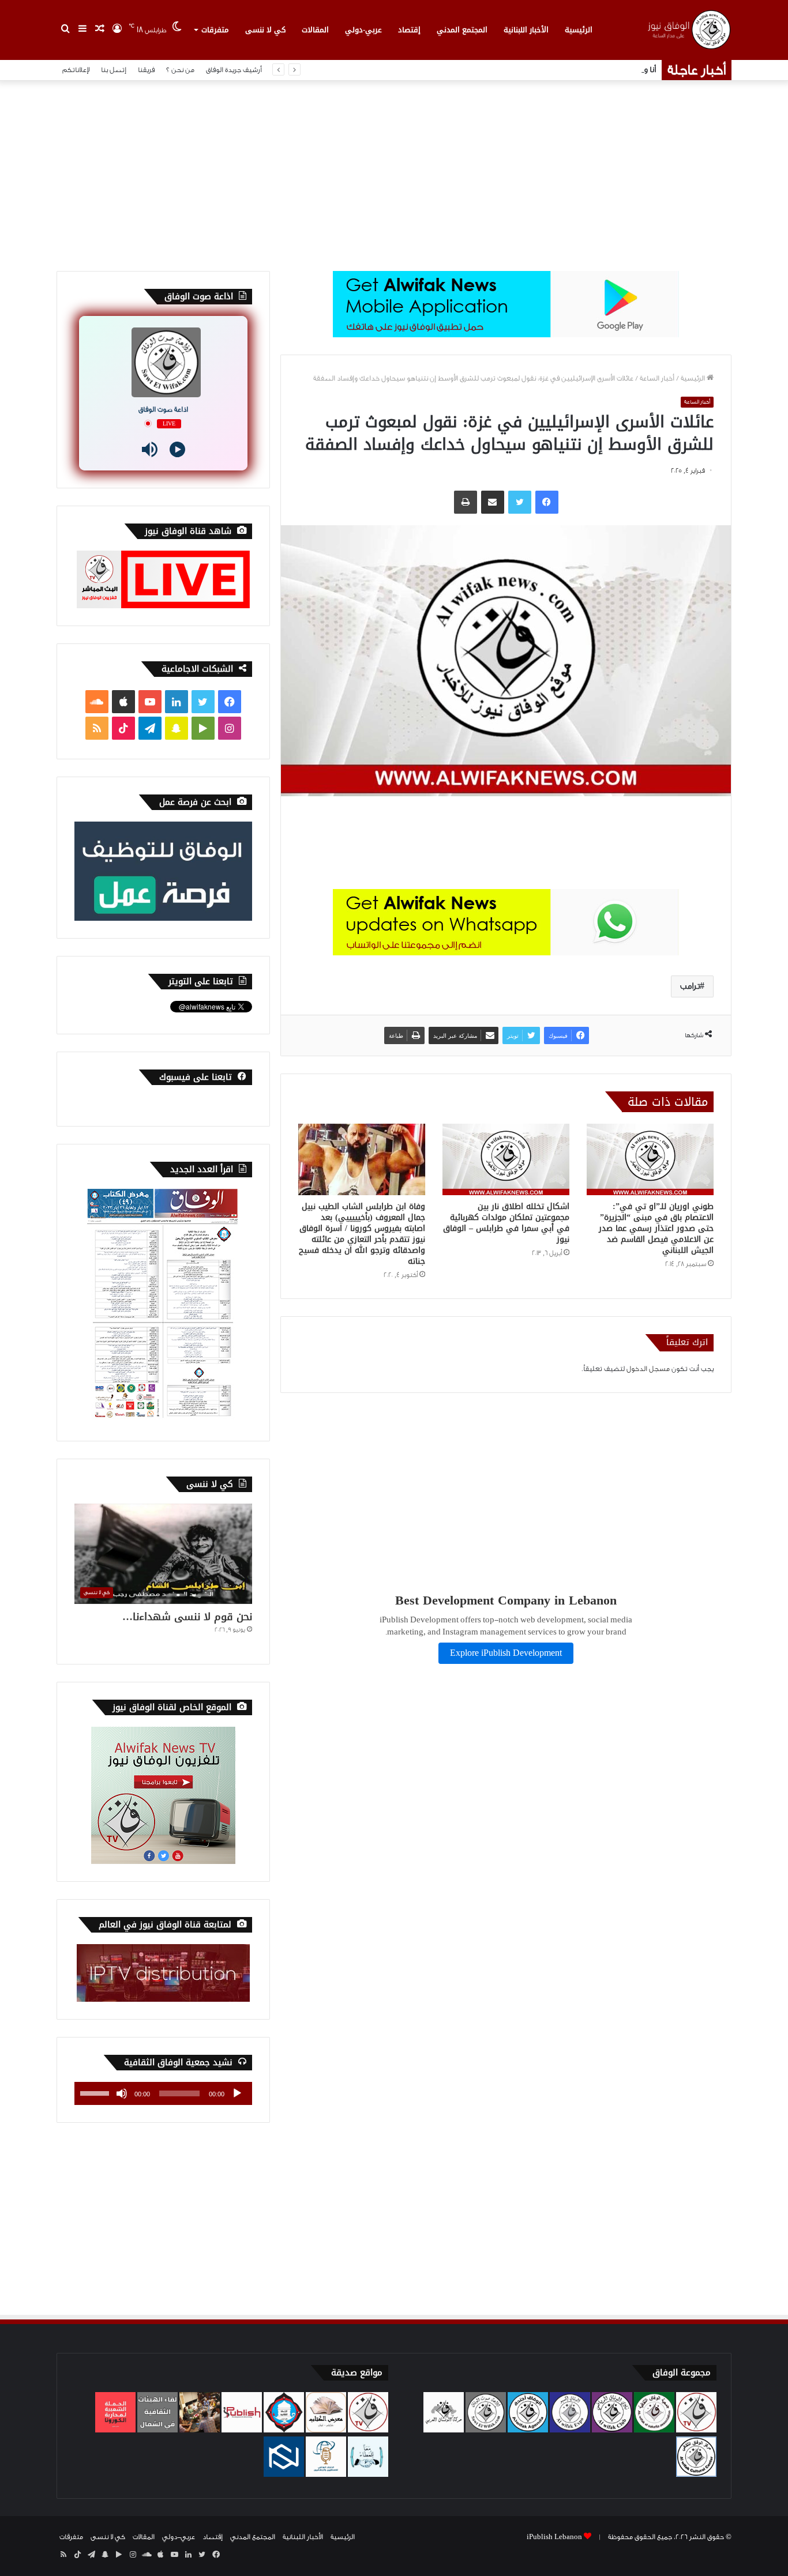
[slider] (96, 2092)
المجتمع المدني (462, 30)
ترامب (690, 986)
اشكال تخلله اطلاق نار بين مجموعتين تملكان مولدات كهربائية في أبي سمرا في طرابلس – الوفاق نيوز (506, 1223)
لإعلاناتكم (76, 70)
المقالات (315, 30)
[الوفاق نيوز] (688, 30)
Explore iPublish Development (506, 1653)
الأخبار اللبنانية (526, 30)
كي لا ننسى (265, 30)
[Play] (177, 449)
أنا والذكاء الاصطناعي (622, 70)
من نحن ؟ (180, 70)
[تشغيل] (237, 2093)
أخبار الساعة (657, 378)
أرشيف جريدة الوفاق (234, 70)
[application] (163, 2093)
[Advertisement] (394, 173)
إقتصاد (409, 30)
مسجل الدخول (648, 1369)
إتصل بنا (114, 70)
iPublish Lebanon (554, 2537)
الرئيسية (579, 30)
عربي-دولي (363, 30)
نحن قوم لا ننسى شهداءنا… (187, 1617)
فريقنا (146, 70)
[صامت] (122, 2093)
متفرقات (215, 30)
